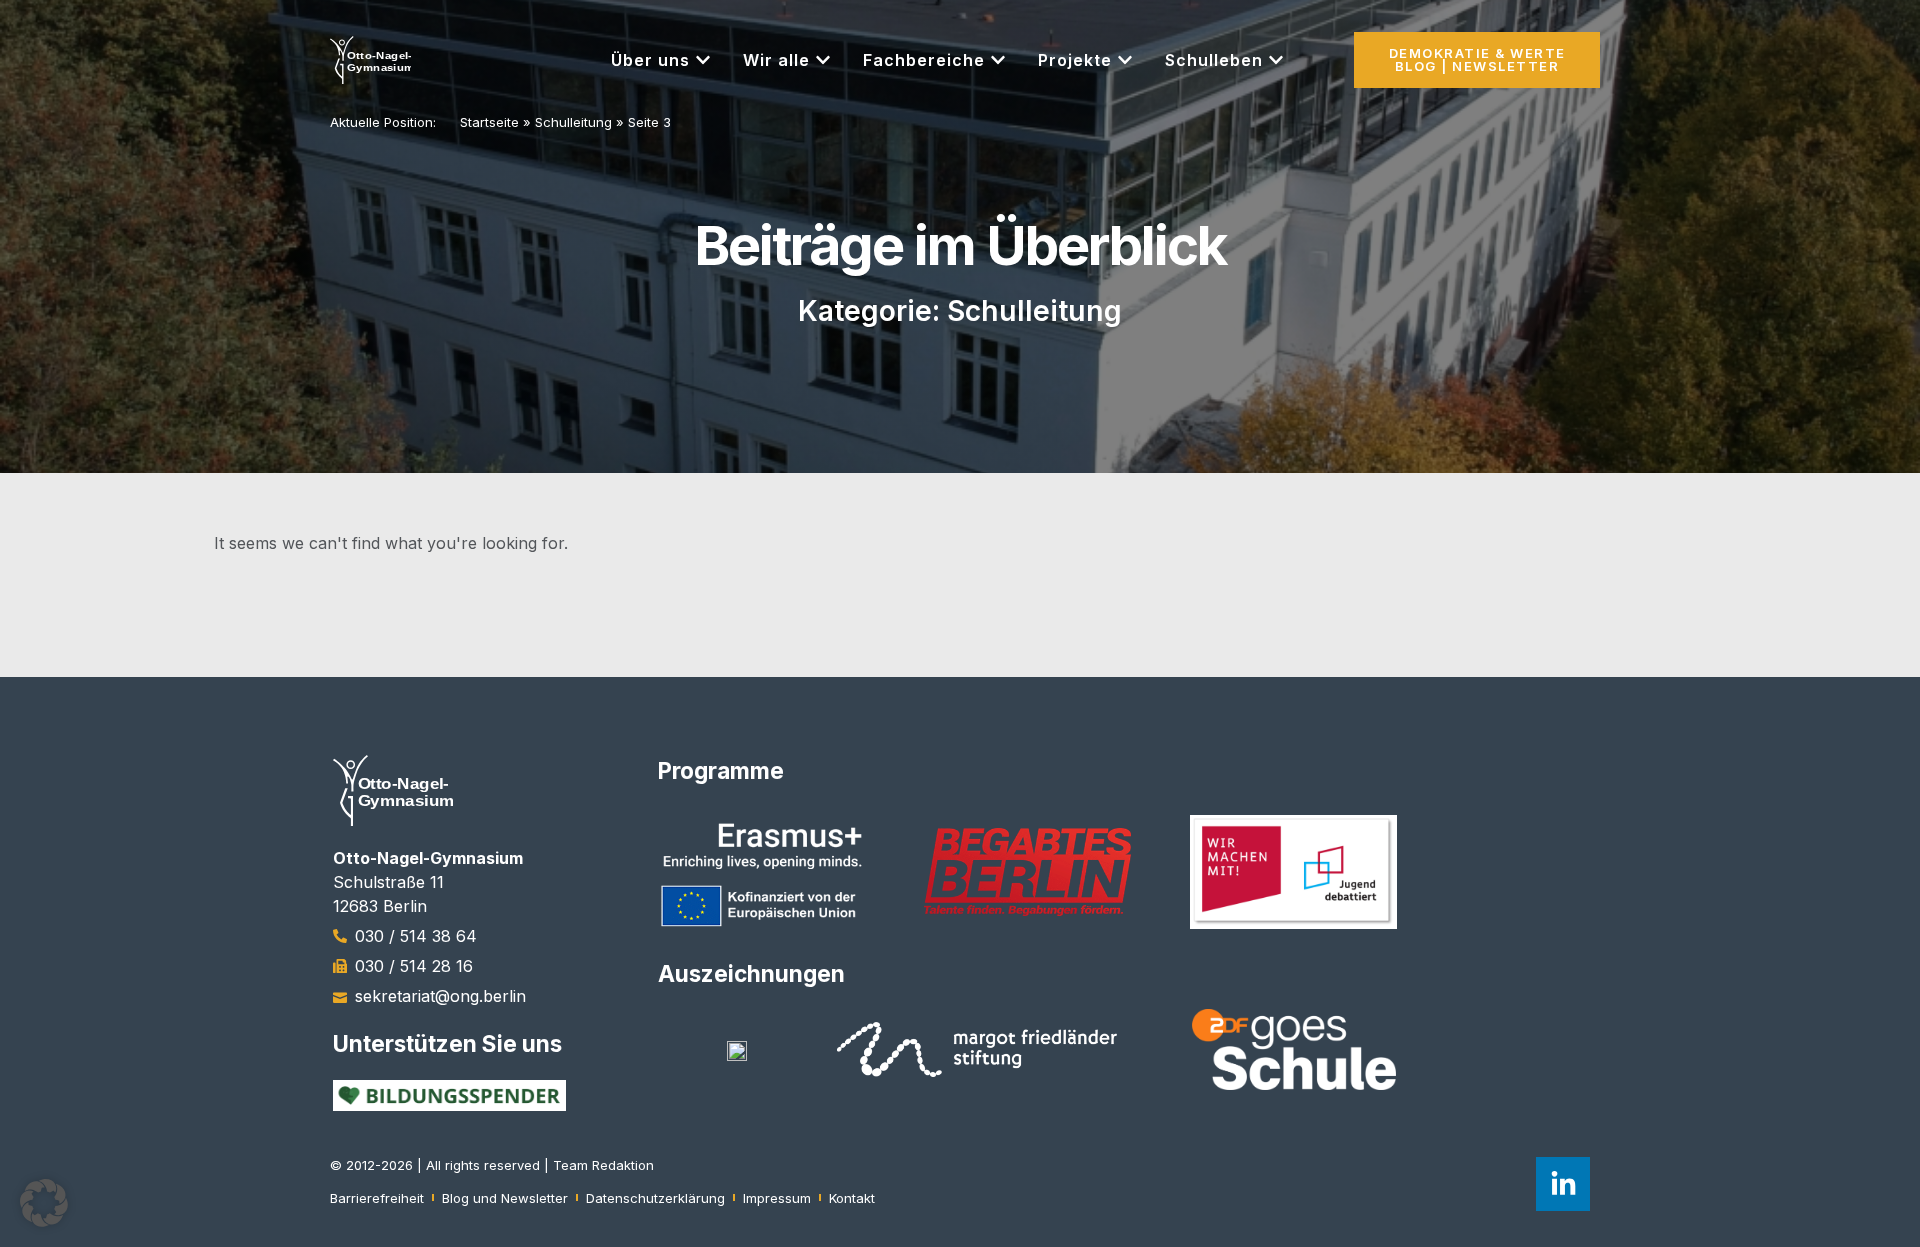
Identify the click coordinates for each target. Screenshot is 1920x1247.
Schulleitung (573, 122)
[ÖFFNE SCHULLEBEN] (1276, 60)
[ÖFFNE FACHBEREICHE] (998, 60)
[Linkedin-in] (1563, 1184)
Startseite (489, 122)
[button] (44, 1203)
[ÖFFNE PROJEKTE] (1125, 60)
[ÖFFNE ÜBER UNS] (703, 60)
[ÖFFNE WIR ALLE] (823, 60)
